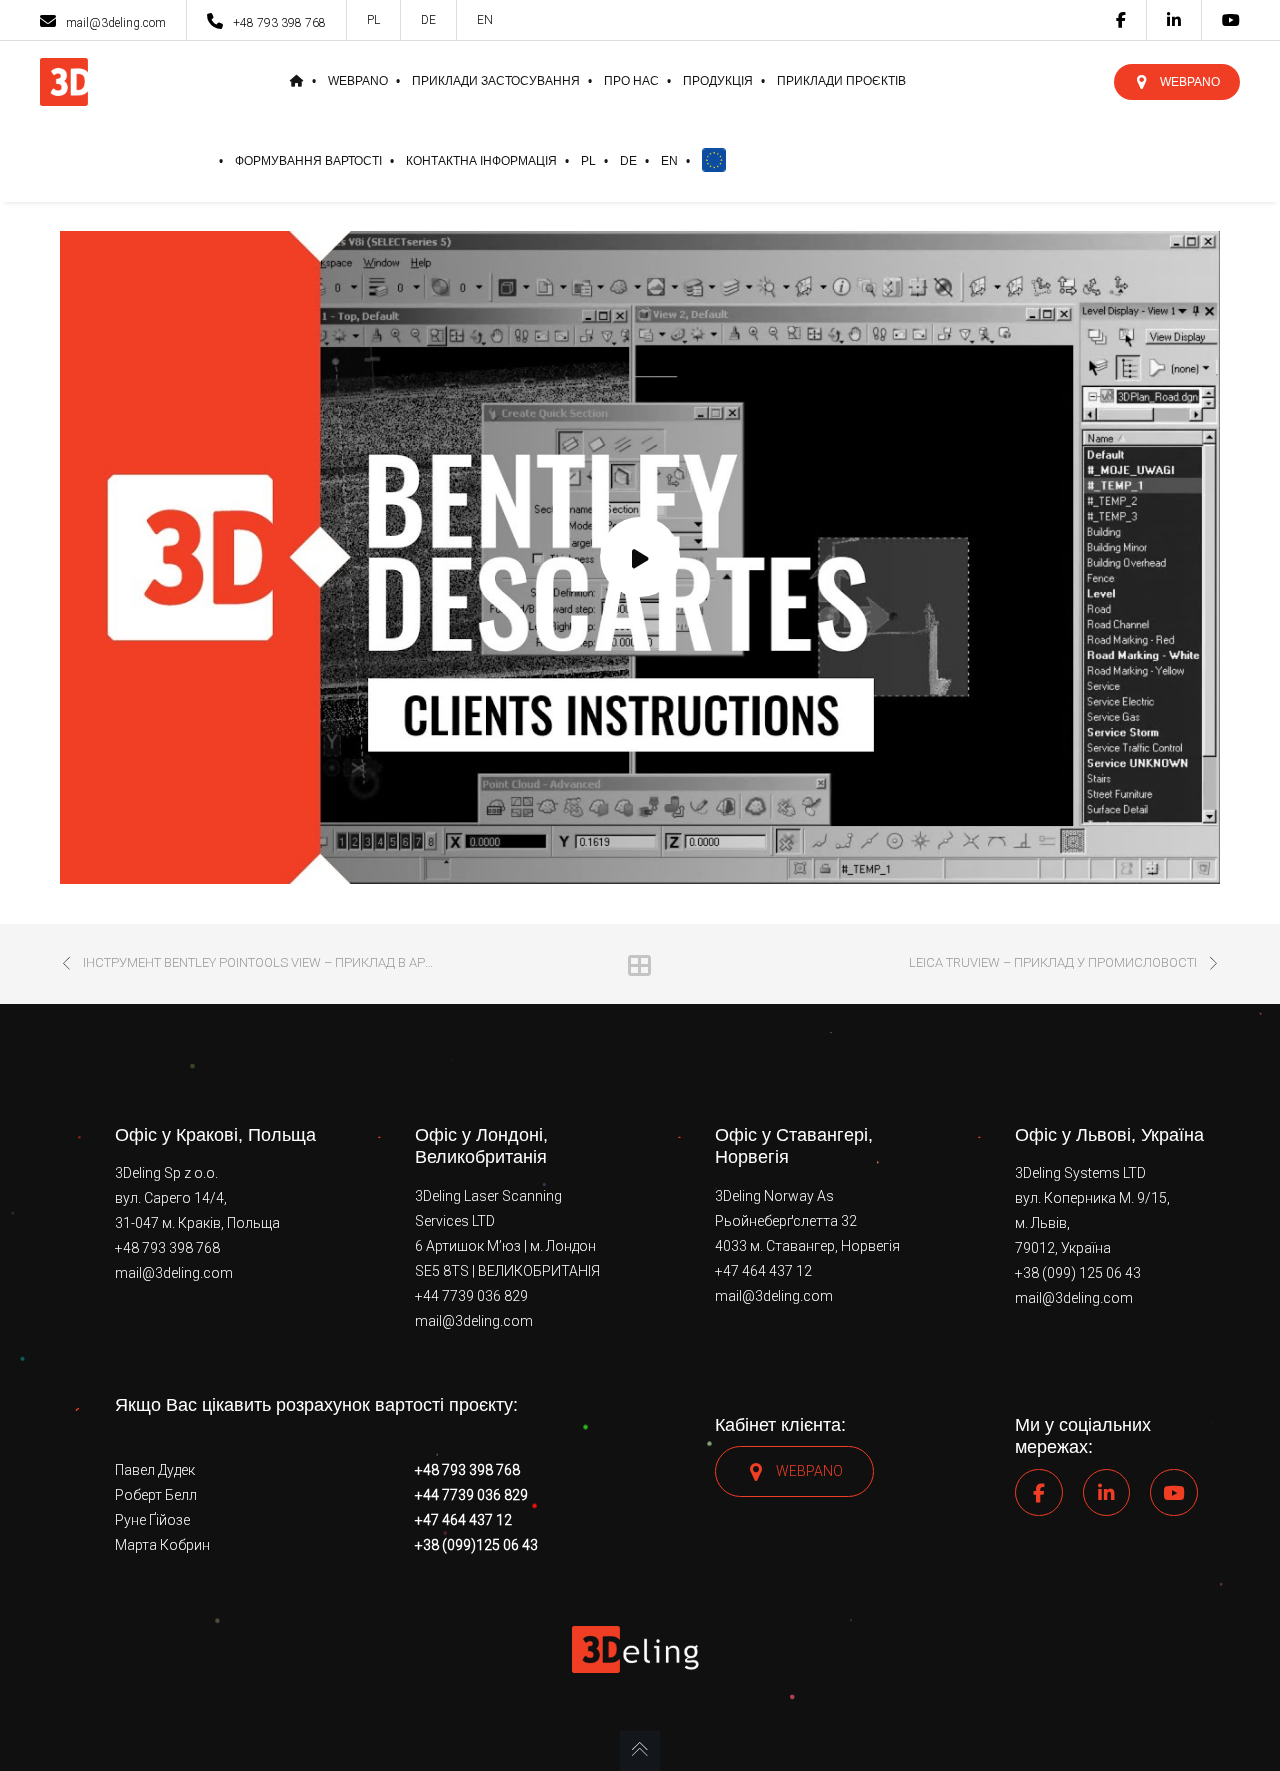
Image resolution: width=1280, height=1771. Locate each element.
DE (428, 20)
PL (373, 20)
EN (485, 20)
